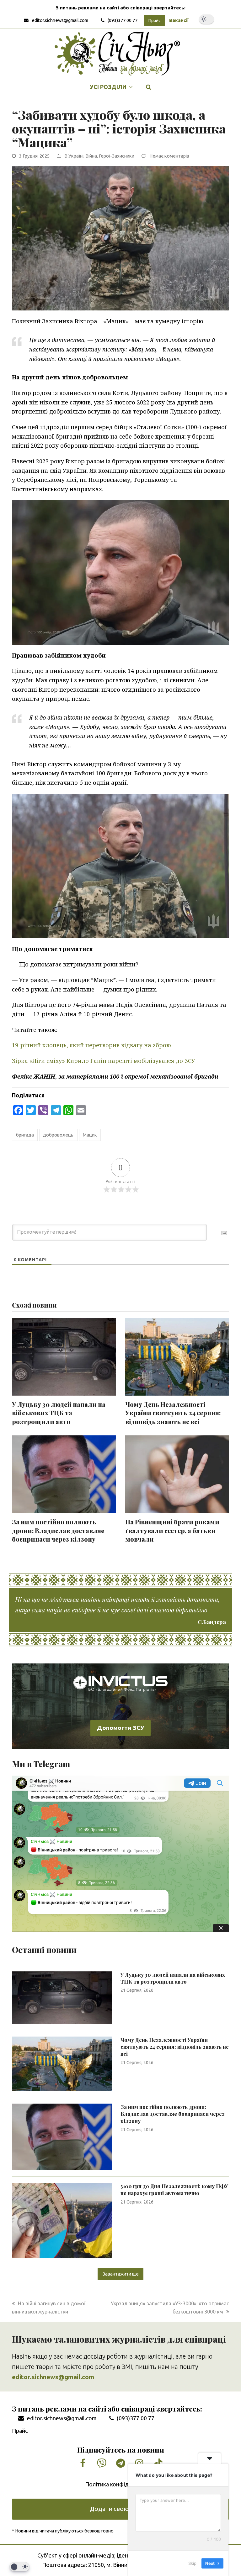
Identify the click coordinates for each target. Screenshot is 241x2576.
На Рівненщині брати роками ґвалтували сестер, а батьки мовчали (172, 1530)
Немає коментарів (169, 156)
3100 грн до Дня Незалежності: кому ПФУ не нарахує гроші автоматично (174, 2190)
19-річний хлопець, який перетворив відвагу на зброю (91, 1045)
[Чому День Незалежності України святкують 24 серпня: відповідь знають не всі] (62, 2063)
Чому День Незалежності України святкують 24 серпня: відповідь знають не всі (173, 1413)
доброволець (58, 1135)
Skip (192, 2563)
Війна (91, 156)
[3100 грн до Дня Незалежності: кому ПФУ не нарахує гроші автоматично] (62, 2220)
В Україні (74, 156)
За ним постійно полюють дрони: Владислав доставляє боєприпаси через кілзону (58, 1530)
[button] (149, 87)
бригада (25, 1135)
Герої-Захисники (117, 156)
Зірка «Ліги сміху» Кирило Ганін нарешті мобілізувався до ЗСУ (103, 1061)
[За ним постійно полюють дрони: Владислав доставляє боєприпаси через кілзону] (62, 2136)
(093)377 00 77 (123, 20)
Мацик (90, 1135)
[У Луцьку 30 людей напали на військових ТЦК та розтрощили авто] (62, 1997)
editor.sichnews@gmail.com (60, 20)
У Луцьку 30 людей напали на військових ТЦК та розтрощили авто (59, 1413)
